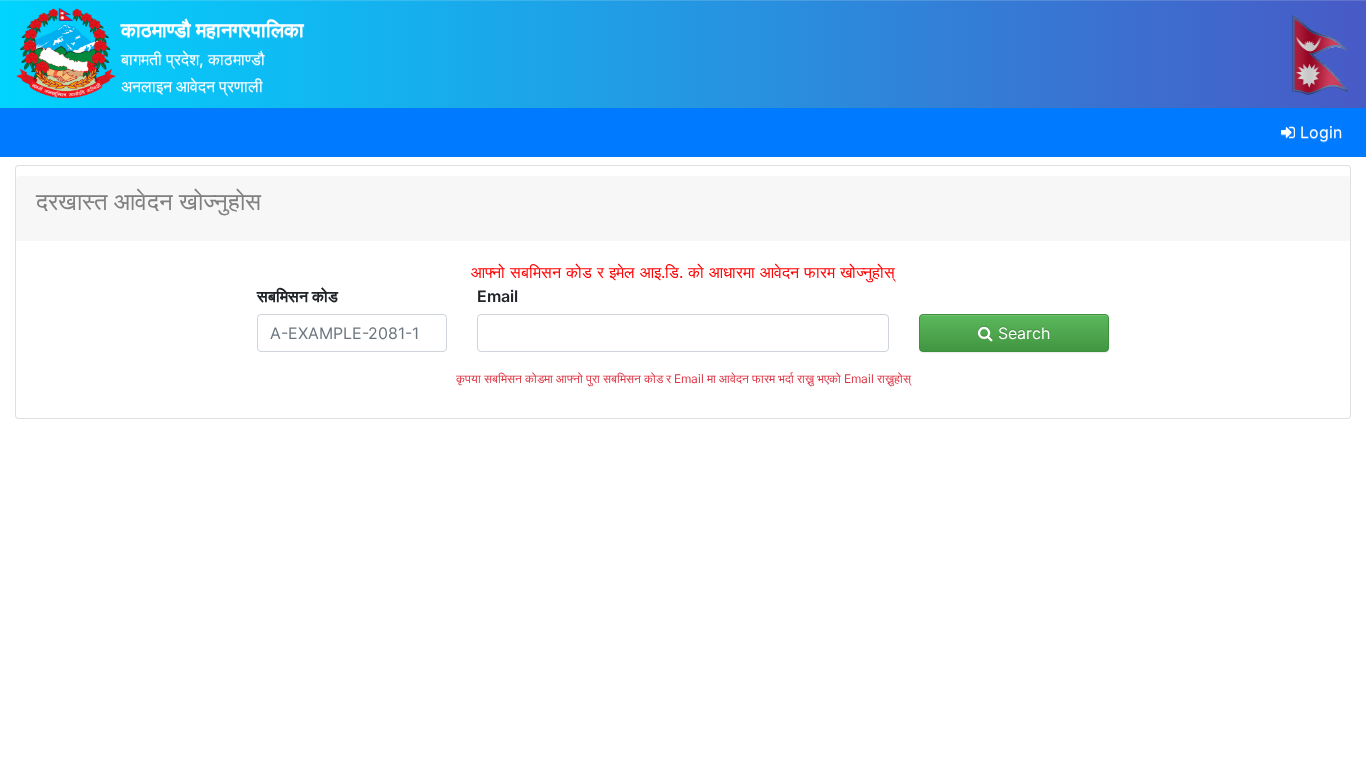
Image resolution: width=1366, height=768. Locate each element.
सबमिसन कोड (297, 296)
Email (497, 296)
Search (1021, 333)
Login (1318, 132)
